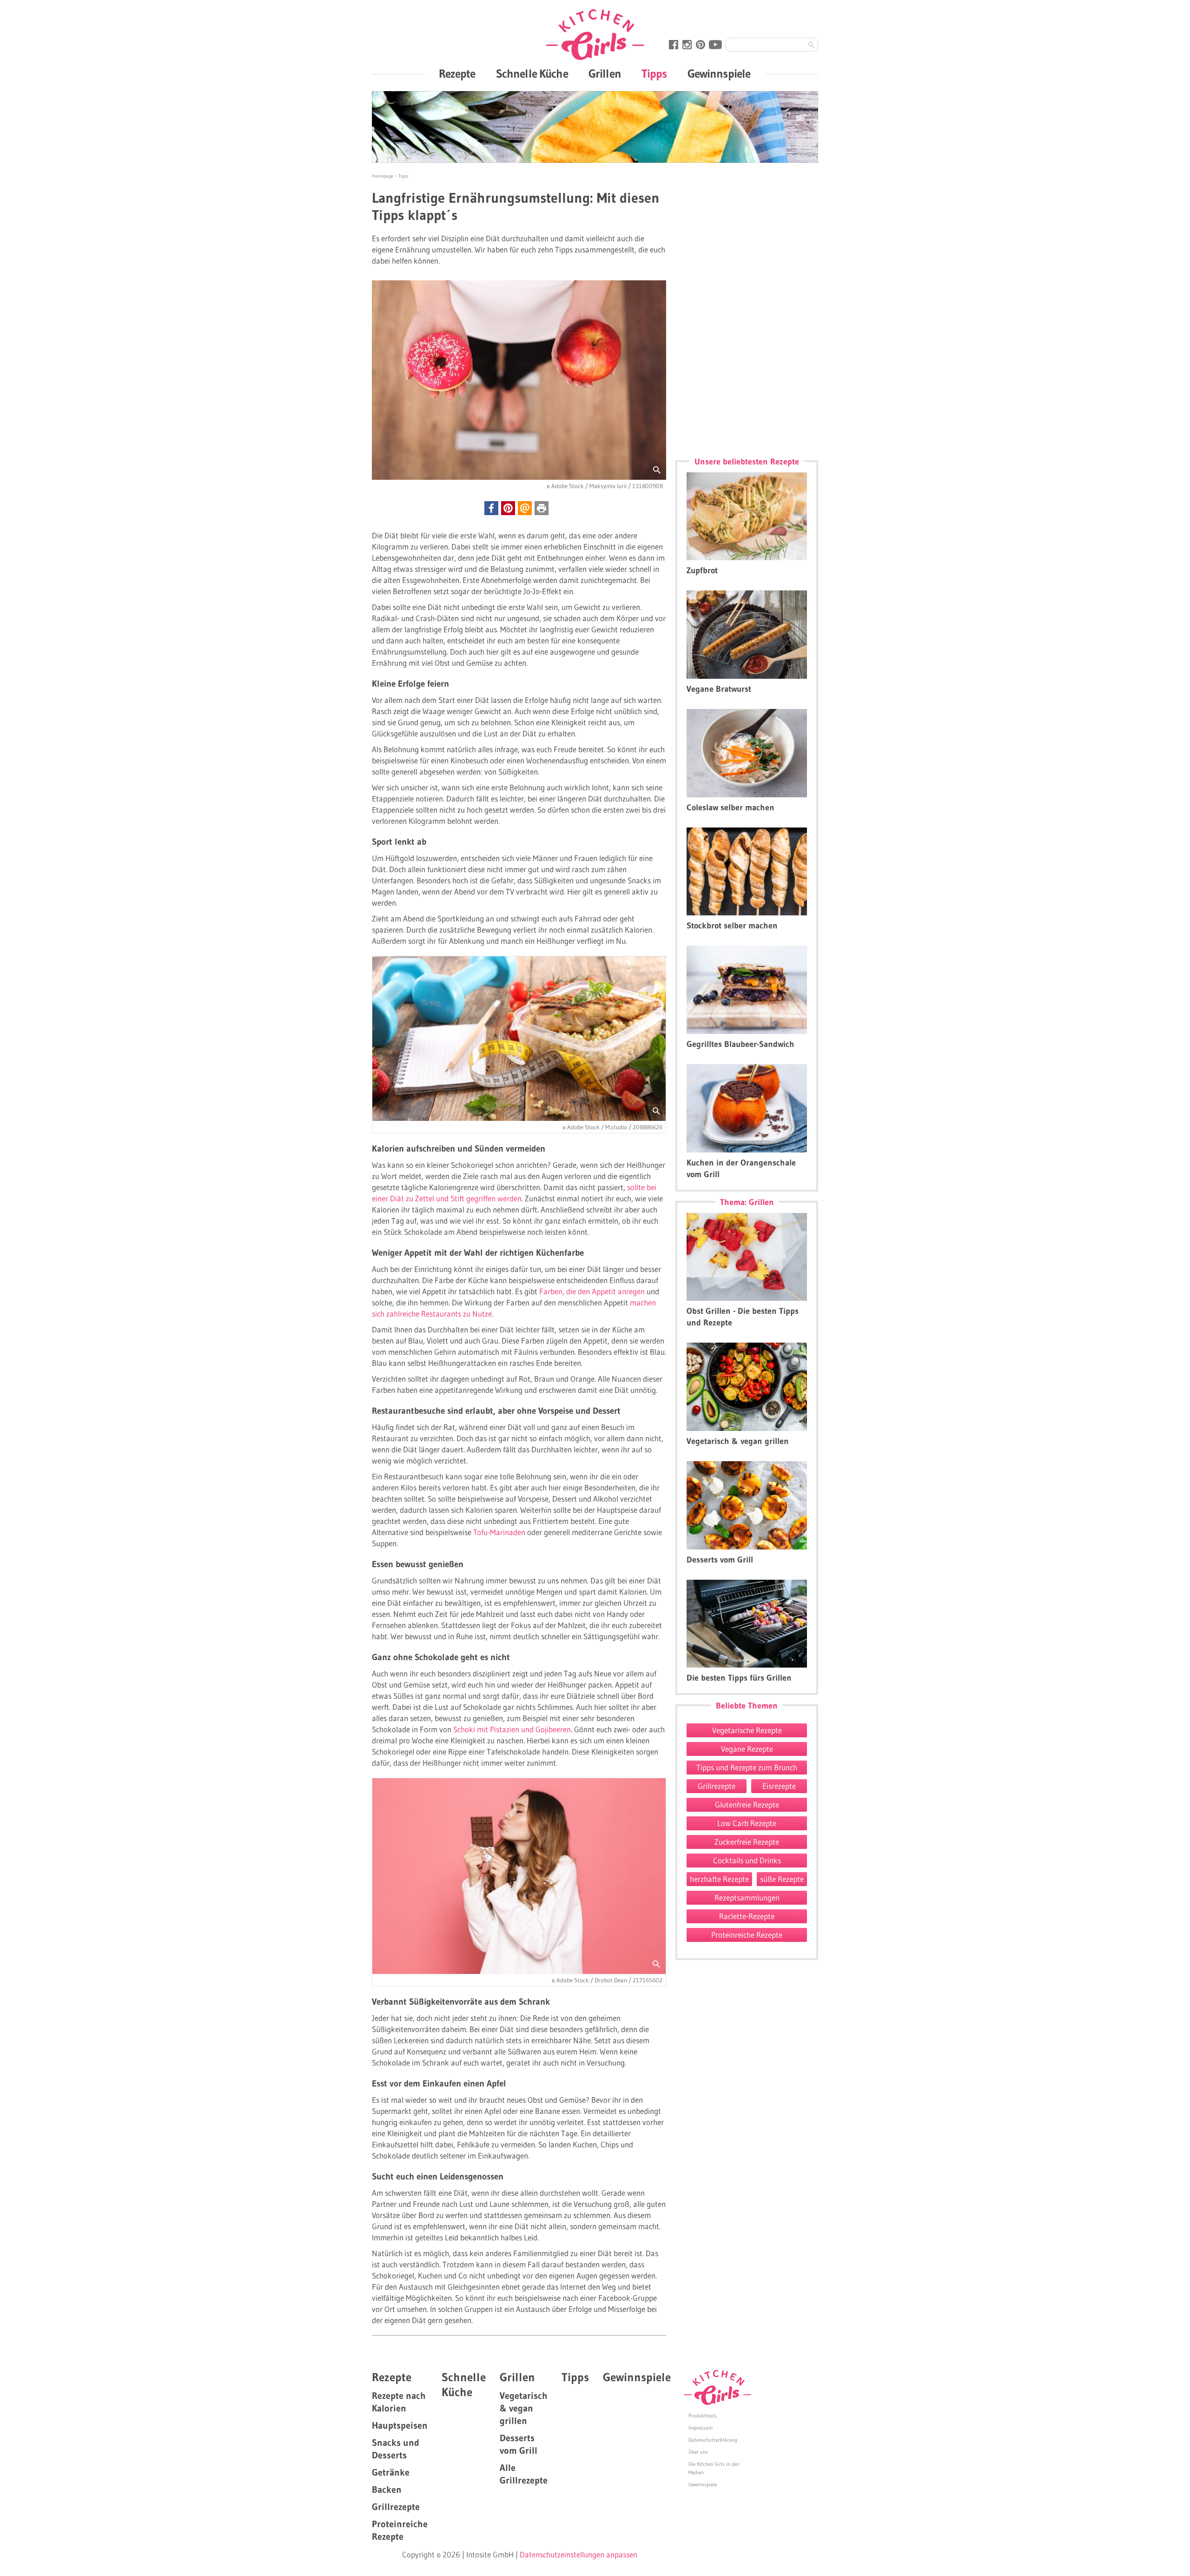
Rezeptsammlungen (747, 1897)
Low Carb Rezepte (747, 1823)
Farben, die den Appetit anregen (592, 1291)
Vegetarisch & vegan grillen (524, 2408)
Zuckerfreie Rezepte (747, 1842)
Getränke (391, 2472)
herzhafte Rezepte (719, 1879)
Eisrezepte (779, 1786)
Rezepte (457, 74)
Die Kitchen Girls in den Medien (714, 2468)
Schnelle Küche (532, 74)
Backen (387, 2490)
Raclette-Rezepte (747, 1916)
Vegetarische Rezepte (747, 1730)
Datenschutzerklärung (713, 2440)
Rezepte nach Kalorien (399, 2402)
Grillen (605, 74)
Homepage (383, 176)
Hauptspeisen (400, 2425)
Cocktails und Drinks (747, 1860)
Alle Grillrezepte (524, 2474)
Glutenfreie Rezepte (747, 1805)
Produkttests (703, 2416)
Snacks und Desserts (396, 2449)
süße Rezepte (782, 1879)
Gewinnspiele (719, 74)
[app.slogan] (717, 2388)
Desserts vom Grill (519, 2444)
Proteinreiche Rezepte (747, 1935)
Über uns (698, 2452)
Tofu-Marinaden (499, 1532)
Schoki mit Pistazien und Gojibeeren (512, 1729)
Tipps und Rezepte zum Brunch (747, 1767)
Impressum (701, 2428)
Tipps (654, 74)
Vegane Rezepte (747, 1749)
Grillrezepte (717, 1786)
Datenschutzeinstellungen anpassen (578, 2554)
